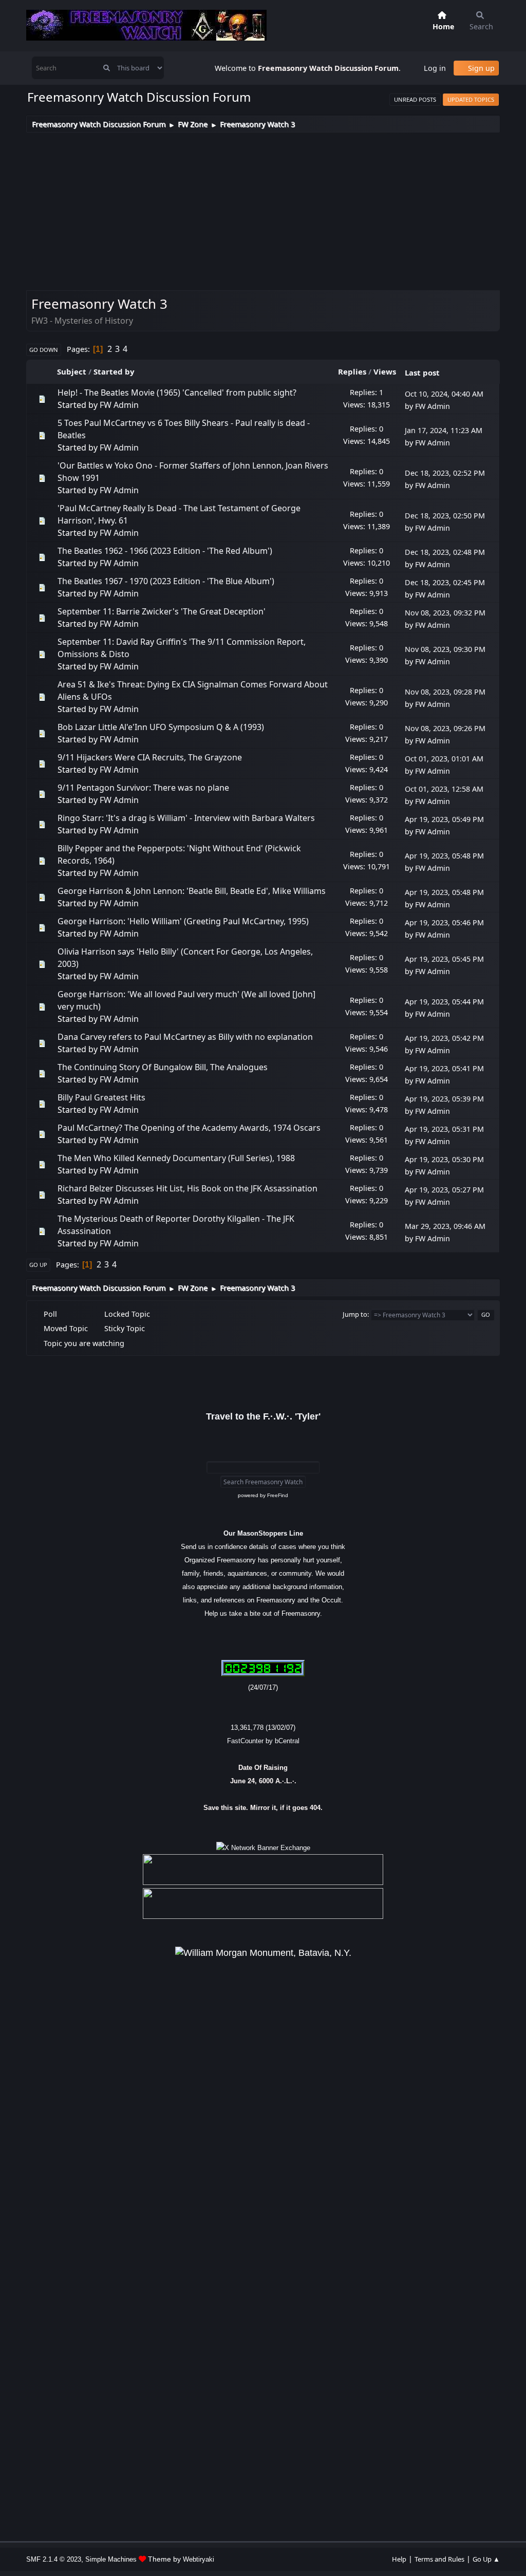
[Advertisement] (263, 210)
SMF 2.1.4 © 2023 (54, 2559)
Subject (72, 371)
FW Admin (119, 405)
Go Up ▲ (486, 2559)
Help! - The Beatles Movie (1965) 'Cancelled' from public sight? (177, 393)
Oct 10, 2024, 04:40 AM (444, 394)
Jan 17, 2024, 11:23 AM (444, 430)
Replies (352, 371)
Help (399, 2559)
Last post (422, 372)
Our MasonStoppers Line (263, 1533)
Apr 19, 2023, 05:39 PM (444, 1099)
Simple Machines (111, 2559)
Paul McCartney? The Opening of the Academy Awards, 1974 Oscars (189, 1128)
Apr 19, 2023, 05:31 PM (444, 1129)
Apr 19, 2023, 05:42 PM (444, 1038)
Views (385, 371)
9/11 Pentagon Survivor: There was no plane (143, 788)
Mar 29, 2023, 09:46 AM (445, 1226)
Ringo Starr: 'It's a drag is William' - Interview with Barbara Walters (186, 818)
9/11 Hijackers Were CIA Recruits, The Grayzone (150, 757)
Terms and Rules (439, 2559)
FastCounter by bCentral (263, 1741)
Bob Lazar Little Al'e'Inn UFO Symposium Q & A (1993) (161, 727)
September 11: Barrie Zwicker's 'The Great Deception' (162, 611)
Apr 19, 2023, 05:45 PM (444, 959)
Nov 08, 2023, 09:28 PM (445, 692)
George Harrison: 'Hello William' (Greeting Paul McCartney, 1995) (183, 921)
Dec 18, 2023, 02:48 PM (445, 552)
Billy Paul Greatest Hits (101, 1097)
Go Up (38, 1265)
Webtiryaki (199, 2559)
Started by (114, 371)
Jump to (355, 1314)
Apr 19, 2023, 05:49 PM (444, 819)
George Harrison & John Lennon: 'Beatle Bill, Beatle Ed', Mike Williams (192, 891)
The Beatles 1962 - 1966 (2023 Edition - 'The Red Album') (165, 551)
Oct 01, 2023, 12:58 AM (444, 789)
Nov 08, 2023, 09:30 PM (445, 649)
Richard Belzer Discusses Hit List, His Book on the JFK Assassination (187, 1188)
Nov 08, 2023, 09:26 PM (445, 728)
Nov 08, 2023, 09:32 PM (445, 613)
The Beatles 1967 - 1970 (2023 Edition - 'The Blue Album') (166, 581)
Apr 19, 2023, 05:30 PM (444, 1159)
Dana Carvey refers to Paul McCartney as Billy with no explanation (185, 1037)
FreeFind (278, 1495)
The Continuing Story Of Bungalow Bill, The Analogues (163, 1067)
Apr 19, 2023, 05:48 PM (444, 856)
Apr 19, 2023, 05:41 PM (444, 1068)
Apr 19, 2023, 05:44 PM (444, 1002)
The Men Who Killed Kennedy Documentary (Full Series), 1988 (176, 1158)
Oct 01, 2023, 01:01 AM (444, 759)
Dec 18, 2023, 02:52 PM (445, 473)
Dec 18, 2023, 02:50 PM (445, 516)
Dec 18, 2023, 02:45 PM (445, 582)
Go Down (44, 350)
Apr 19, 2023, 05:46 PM (444, 922)
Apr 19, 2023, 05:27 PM (444, 1190)
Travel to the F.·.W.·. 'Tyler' (263, 1416)
